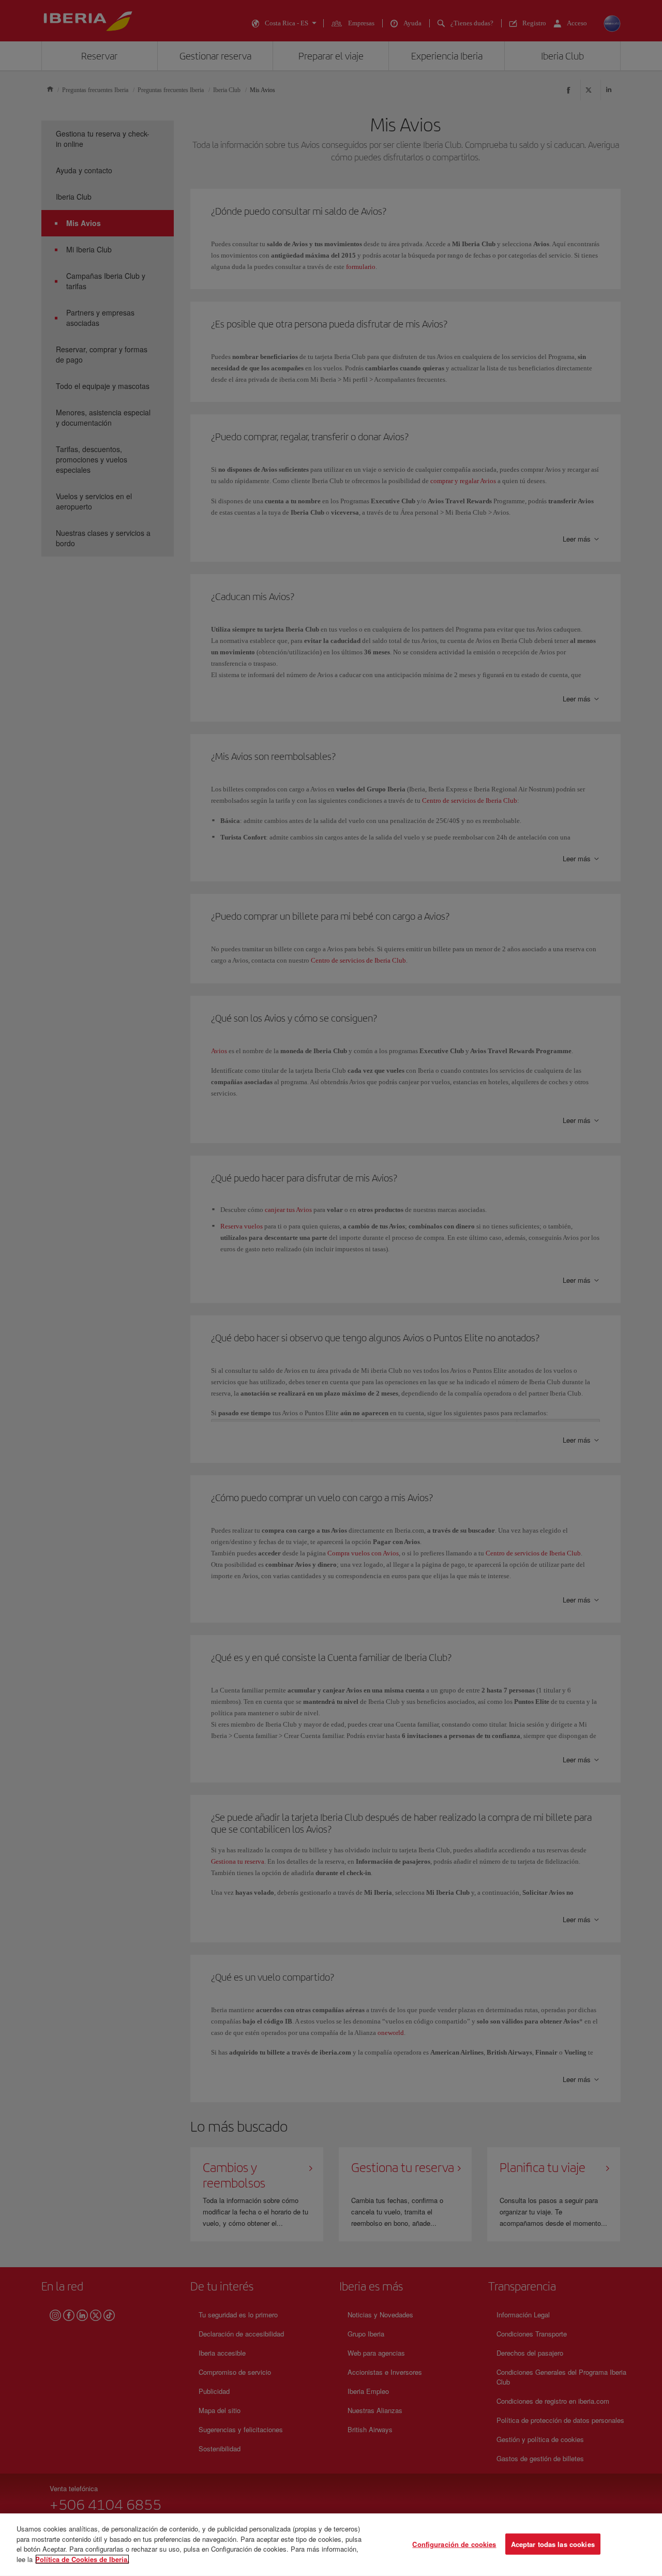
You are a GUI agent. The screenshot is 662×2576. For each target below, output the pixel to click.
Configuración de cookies (454, 2544)
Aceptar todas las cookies (553, 2544)
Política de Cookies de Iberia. (82, 2559)
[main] (331, 2545)
